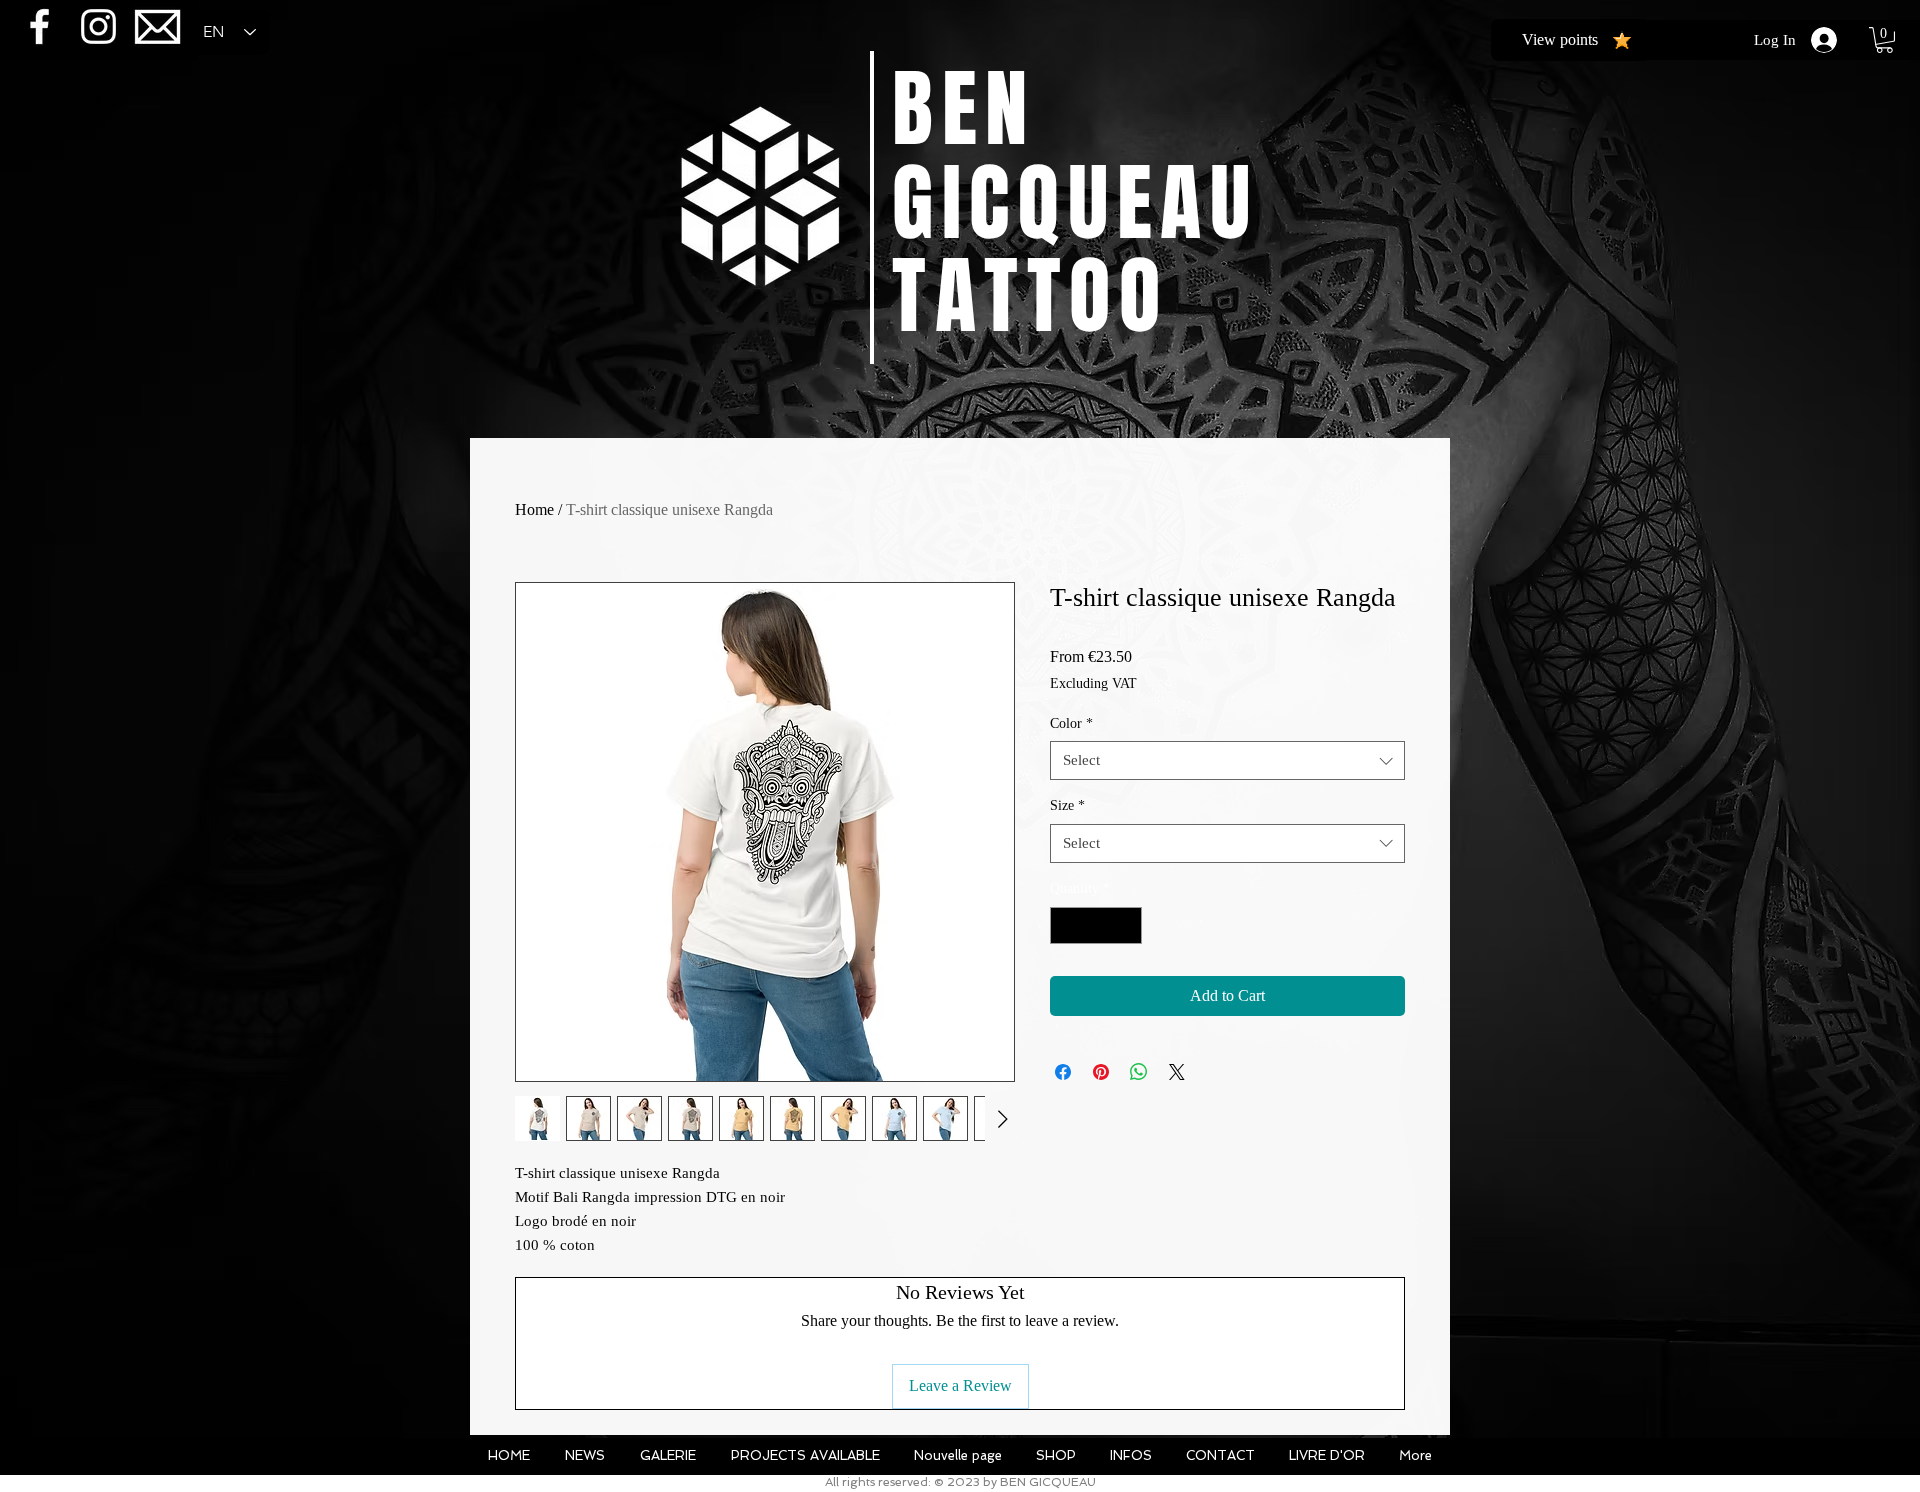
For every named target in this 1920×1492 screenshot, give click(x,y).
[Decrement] (1065, 925)
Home (534, 509)
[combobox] (1227, 760)
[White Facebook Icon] (39, 26)
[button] (1884, 40)
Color (1071, 723)
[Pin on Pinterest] (1101, 1072)
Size (1067, 805)
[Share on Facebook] (1063, 1072)
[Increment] (1126, 925)
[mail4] (157, 26)
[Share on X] (1177, 1072)
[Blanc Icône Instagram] (98, 26)
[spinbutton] (1096, 925)
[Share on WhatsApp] (1139, 1072)
